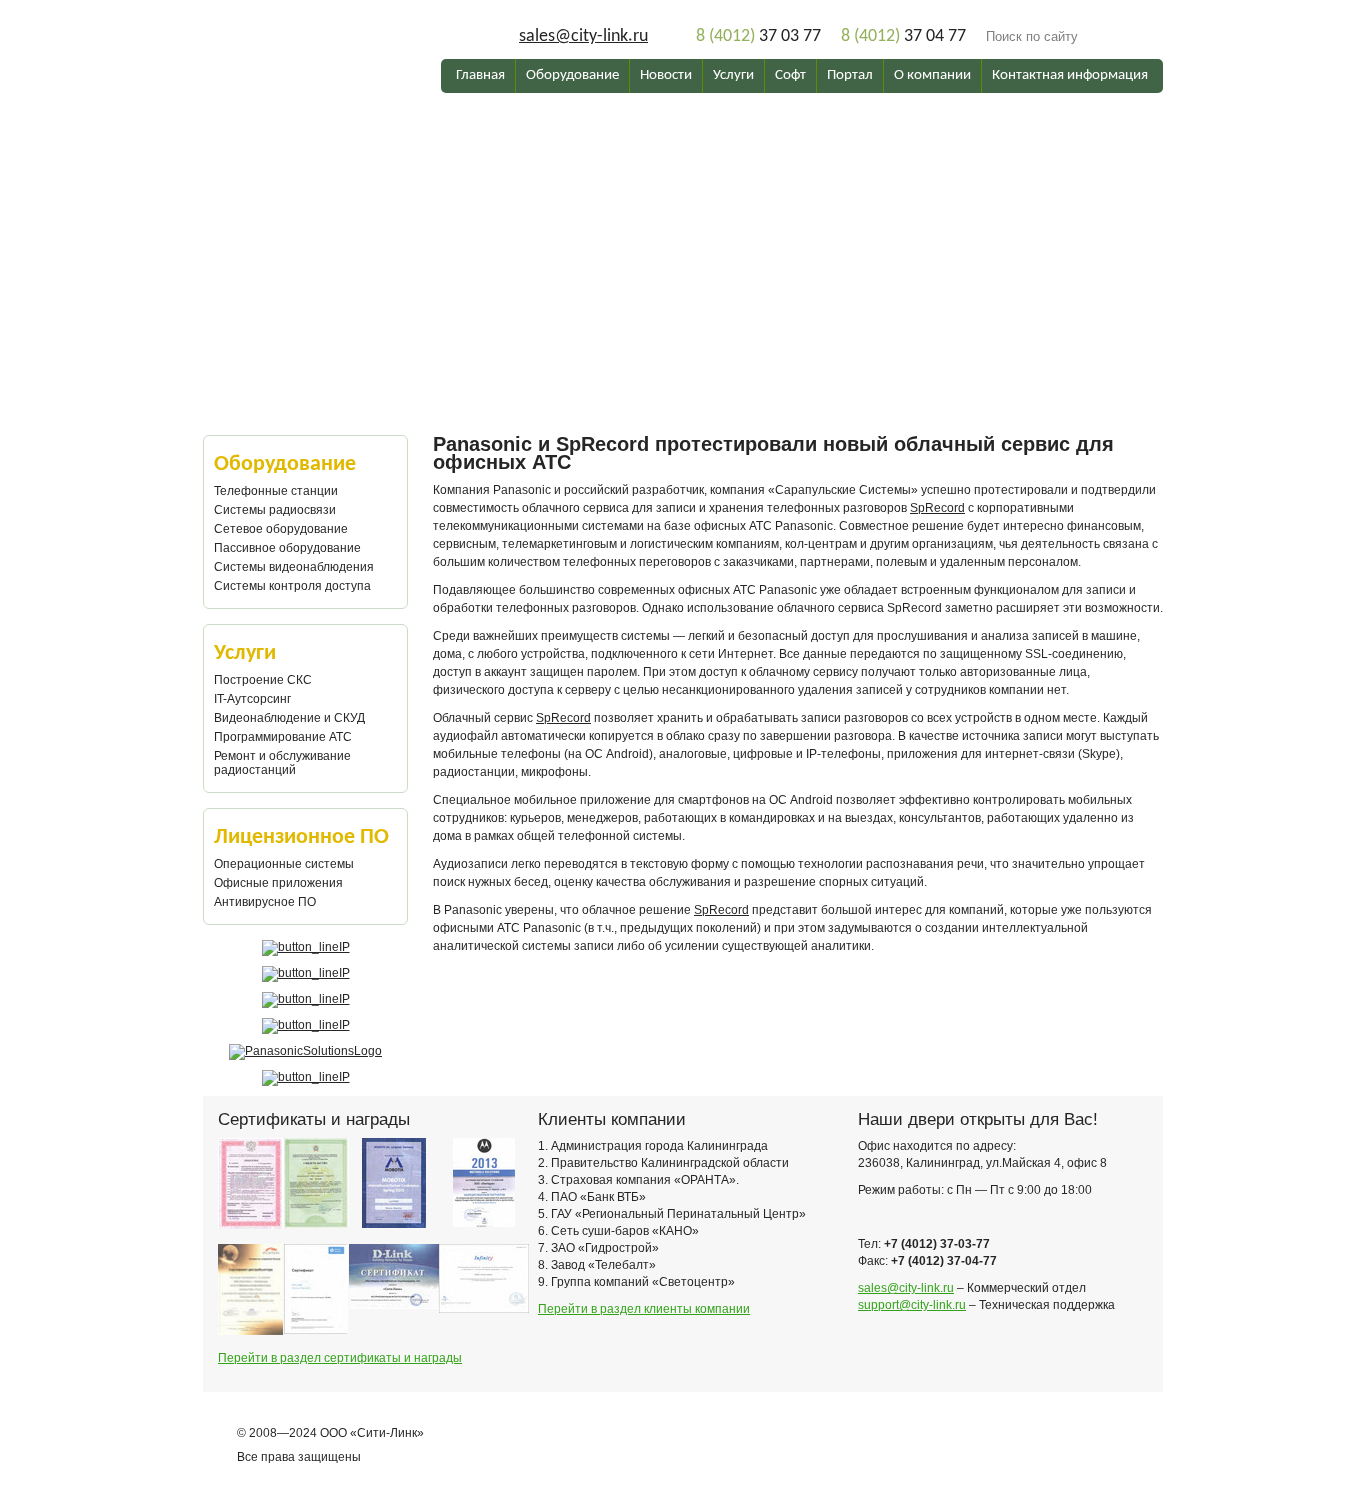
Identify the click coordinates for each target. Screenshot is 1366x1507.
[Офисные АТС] (683, 232)
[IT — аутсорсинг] (683, 204)
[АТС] (683, 162)
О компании (932, 75)
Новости (666, 75)
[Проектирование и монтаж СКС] (683, 218)
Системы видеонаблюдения (294, 567)
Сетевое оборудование (281, 529)
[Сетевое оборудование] (683, 246)
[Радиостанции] (683, 260)
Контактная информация (1070, 75)
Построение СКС (263, 680)
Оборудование (572, 75)
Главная (480, 75)
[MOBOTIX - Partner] (306, 999)
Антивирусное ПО (265, 902)
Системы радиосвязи (275, 510)
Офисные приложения (278, 883)
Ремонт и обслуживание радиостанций (282, 763)
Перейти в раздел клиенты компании (644, 1309)
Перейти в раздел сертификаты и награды (340, 1358)
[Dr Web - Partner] (306, 1025)
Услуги (733, 75)
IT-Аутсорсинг (252, 699)
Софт (790, 75)
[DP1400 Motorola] (683, 190)
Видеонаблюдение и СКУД (289, 718)
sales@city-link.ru (583, 36)
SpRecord (937, 508)
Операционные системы (284, 864)
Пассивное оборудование (287, 548)
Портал (850, 75)
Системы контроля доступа (292, 586)
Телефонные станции (276, 491)
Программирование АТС (283, 737)
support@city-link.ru (912, 1305)
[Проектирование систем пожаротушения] (683, 176)
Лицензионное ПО (301, 837)
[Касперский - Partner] (306, 1077)
